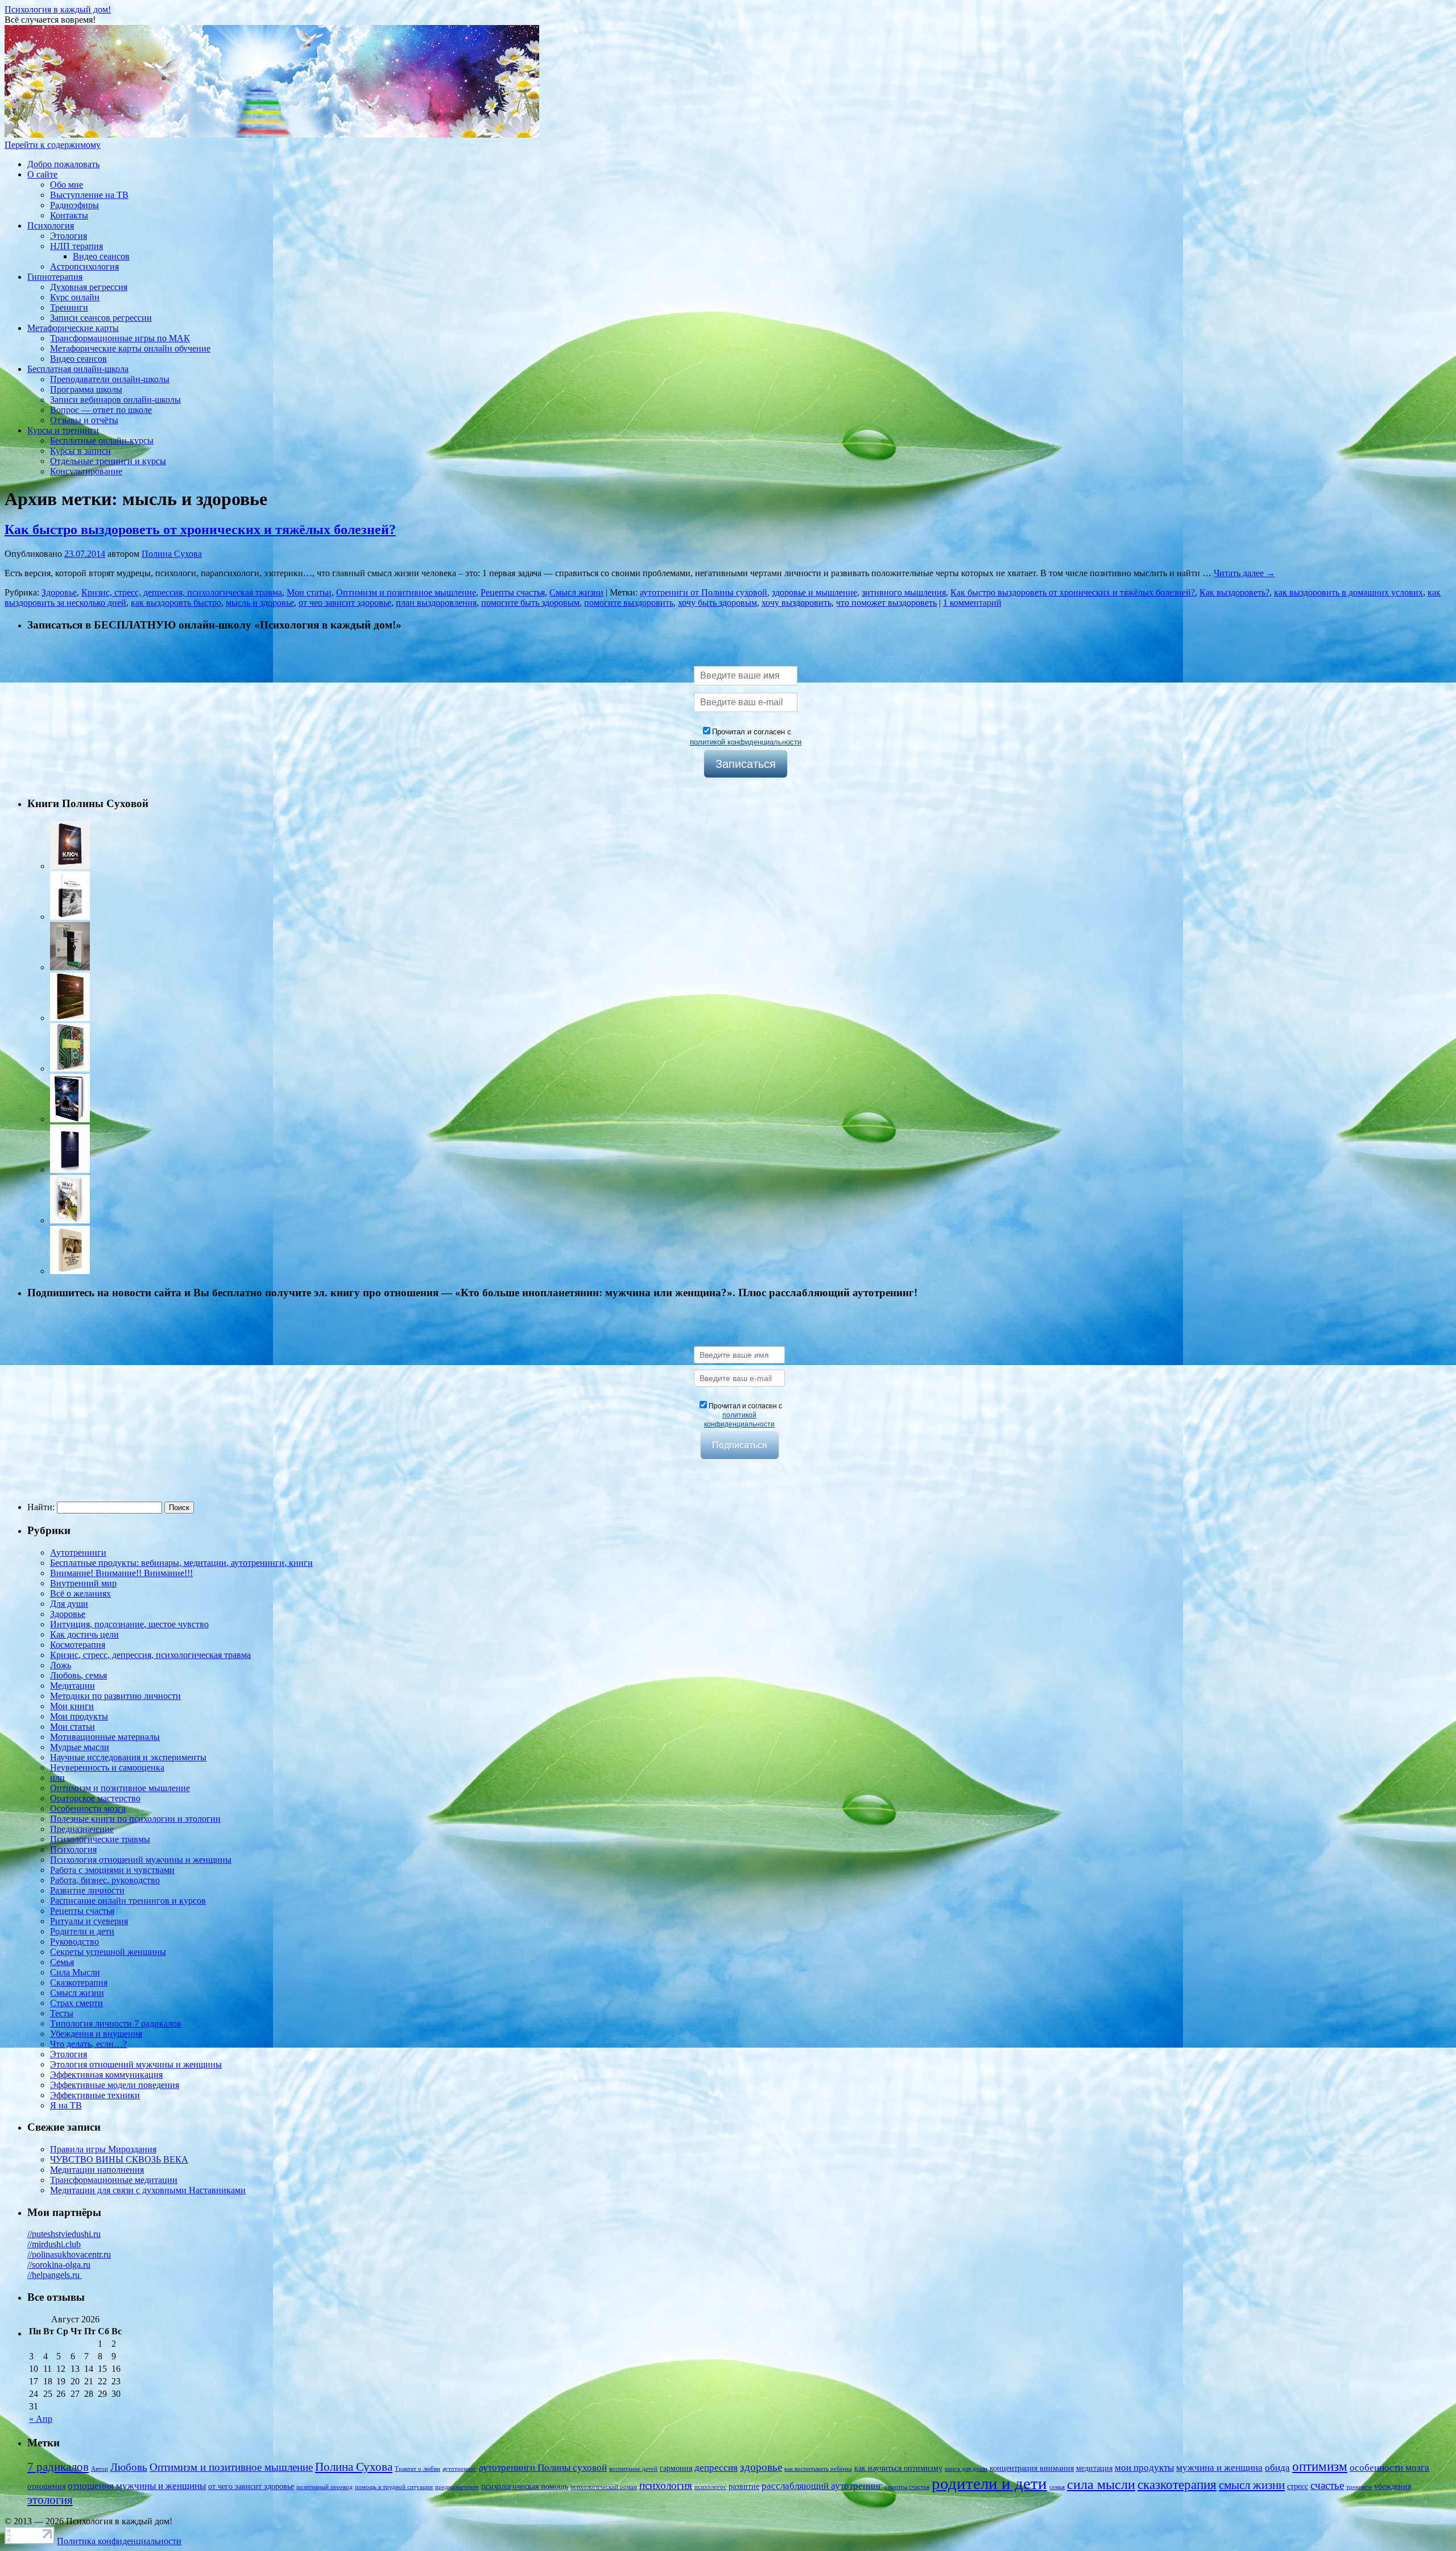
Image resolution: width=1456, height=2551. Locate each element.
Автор (100, 2469)
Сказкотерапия (79, 1982)
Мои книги (72, 1706)
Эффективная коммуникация (106, 2075)
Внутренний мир (83, 1583)
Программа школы (86, 389)
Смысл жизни (576, 592)
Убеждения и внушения (96, 2034)
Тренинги (69, 307)
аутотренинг (460, 2469)
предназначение (457, 2487)
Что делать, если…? (88, 2044)
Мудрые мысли (80, 1747)
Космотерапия (78, 1645)
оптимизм (1320, 2467)
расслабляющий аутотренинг (822, 2486)
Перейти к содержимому (53, 145)
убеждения (1393, 2486)
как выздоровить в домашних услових (1349, 592)
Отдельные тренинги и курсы (108, 461)
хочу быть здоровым (717, 603)
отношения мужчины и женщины (137, 2486)
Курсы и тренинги (63, 430)
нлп (57, 1778)
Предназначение (82, 1829)
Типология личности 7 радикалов (116, 2023)
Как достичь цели (84, 1634)
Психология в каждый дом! (58, 9)
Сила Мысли (75, 1972)
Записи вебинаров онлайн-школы (115, 400)
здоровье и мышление (814, 592)
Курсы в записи (80, 451)
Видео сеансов (101, 256)
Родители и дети (82, 1931)
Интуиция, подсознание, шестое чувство (129, 1624)
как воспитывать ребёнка (818, 2469)
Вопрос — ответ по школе (101, 410)
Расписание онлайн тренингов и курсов (128, 1901)
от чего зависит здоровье (251, 2486)
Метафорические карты (73, 328)
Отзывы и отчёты (84, 420)
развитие (744, 2486)
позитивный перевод (324, 2487)
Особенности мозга (88, 1808)
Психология (51, 226)
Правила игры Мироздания (103, 2149)
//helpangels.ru (55, 2275)
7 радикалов (58, 2467)
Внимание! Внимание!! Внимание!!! (121, 1573)
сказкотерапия (1177, 2485)
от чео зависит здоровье (345, 603)
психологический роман (604, 2487)
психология (666, 2485)
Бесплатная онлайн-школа (78, 369)
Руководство (75, 1942)
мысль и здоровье (260, 603)
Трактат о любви (417, 2469)
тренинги (1359, 2487)
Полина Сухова (172, 554)
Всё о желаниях (80, 1593)
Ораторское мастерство (95, 1798)
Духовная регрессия (89, 287)
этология (50, 2500)
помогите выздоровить (629, 603)
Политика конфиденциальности (119, 2541)
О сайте (42, 174)
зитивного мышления (904, 592)
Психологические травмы (100, 1839)
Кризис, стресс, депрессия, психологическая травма (182, 592)
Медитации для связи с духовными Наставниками (148, 2190)
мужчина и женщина (1219, 2468)
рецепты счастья (907, 2487)
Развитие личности (87, 1890)
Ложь (61, 1665)
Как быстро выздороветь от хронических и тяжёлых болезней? (200, 530)
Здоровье (59, 592)
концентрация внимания (1032, 2468)
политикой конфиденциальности (746, 742)
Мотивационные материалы (105, 1737)
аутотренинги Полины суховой (543, 2468)
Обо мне (67, 185)
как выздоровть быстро (176, 603)
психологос (710, 2487)
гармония (676, 2468)
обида (1277, 2468)
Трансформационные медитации (114, 2180)
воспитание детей (633, 2469)
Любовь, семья (78, 1675)
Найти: (41, 1507)
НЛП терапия (76, 246)
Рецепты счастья (513, 592)
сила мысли (1101, 2484)
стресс (1298, 2486)
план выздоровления (436, 603)
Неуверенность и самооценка (107, 1767)
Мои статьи (309, 592)
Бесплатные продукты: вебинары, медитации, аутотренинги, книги (181, 1563)
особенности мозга (1389, 2468)
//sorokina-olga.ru (59, 2265)
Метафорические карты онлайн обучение (130, 348)
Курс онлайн (75, 297)
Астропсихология (84, 266)
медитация (1094, 2468)
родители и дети (989, 2483)
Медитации (73, 1686)
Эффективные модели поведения (115, 2085)
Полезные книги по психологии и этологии (135, 1819)
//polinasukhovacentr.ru (69, 2254)
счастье (1327, 2485)
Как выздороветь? (1234, 592)
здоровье (761, 2467)
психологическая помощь (525, 2486)
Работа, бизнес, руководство (105, 1880)
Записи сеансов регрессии (101, 318)
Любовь (129, 2467)
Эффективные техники (95, 2095)
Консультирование (86, 471)
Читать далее (1244, 573)
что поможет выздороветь (886, 603)
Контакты (69, 215)
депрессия (716, 2468)
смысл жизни (1252, 2485)
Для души (69, 1604)
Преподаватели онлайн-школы (110, 379)
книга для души (966, 2469)
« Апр (41, 2419)
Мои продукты (79, 1716)
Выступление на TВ (89, 195)
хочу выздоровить (797, 603)
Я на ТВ (66, 2105)
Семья (62, 1962)
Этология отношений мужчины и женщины (136, 2064)
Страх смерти (76, 2003)
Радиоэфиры (75, 205)
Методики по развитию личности (115, 1696)
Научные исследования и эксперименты (128, 1757)
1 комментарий (972, 603)
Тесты (62, 2013)
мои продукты (1144, 2468)
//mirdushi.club (54, 2244)
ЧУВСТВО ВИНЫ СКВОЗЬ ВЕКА (119, 2159)
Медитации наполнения (97, 2170)
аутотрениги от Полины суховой (704, 592)
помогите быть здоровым (530, 603)
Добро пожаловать (63, 164)
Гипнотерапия (55, 277)
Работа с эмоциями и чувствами (112, 1870)
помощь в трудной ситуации (394, 2487)
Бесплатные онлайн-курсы (102, 441)
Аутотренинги (78, 1552)
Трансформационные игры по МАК (120, 338)
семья (1057, 2487)
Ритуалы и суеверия (89, 1921)
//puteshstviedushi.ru (64, 2234)
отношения (46, 2486)
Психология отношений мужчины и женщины (141, 1860)
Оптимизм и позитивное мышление (406, 592)
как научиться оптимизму (898, 2468)
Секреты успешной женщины (108, 1952)
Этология (69, 236)
